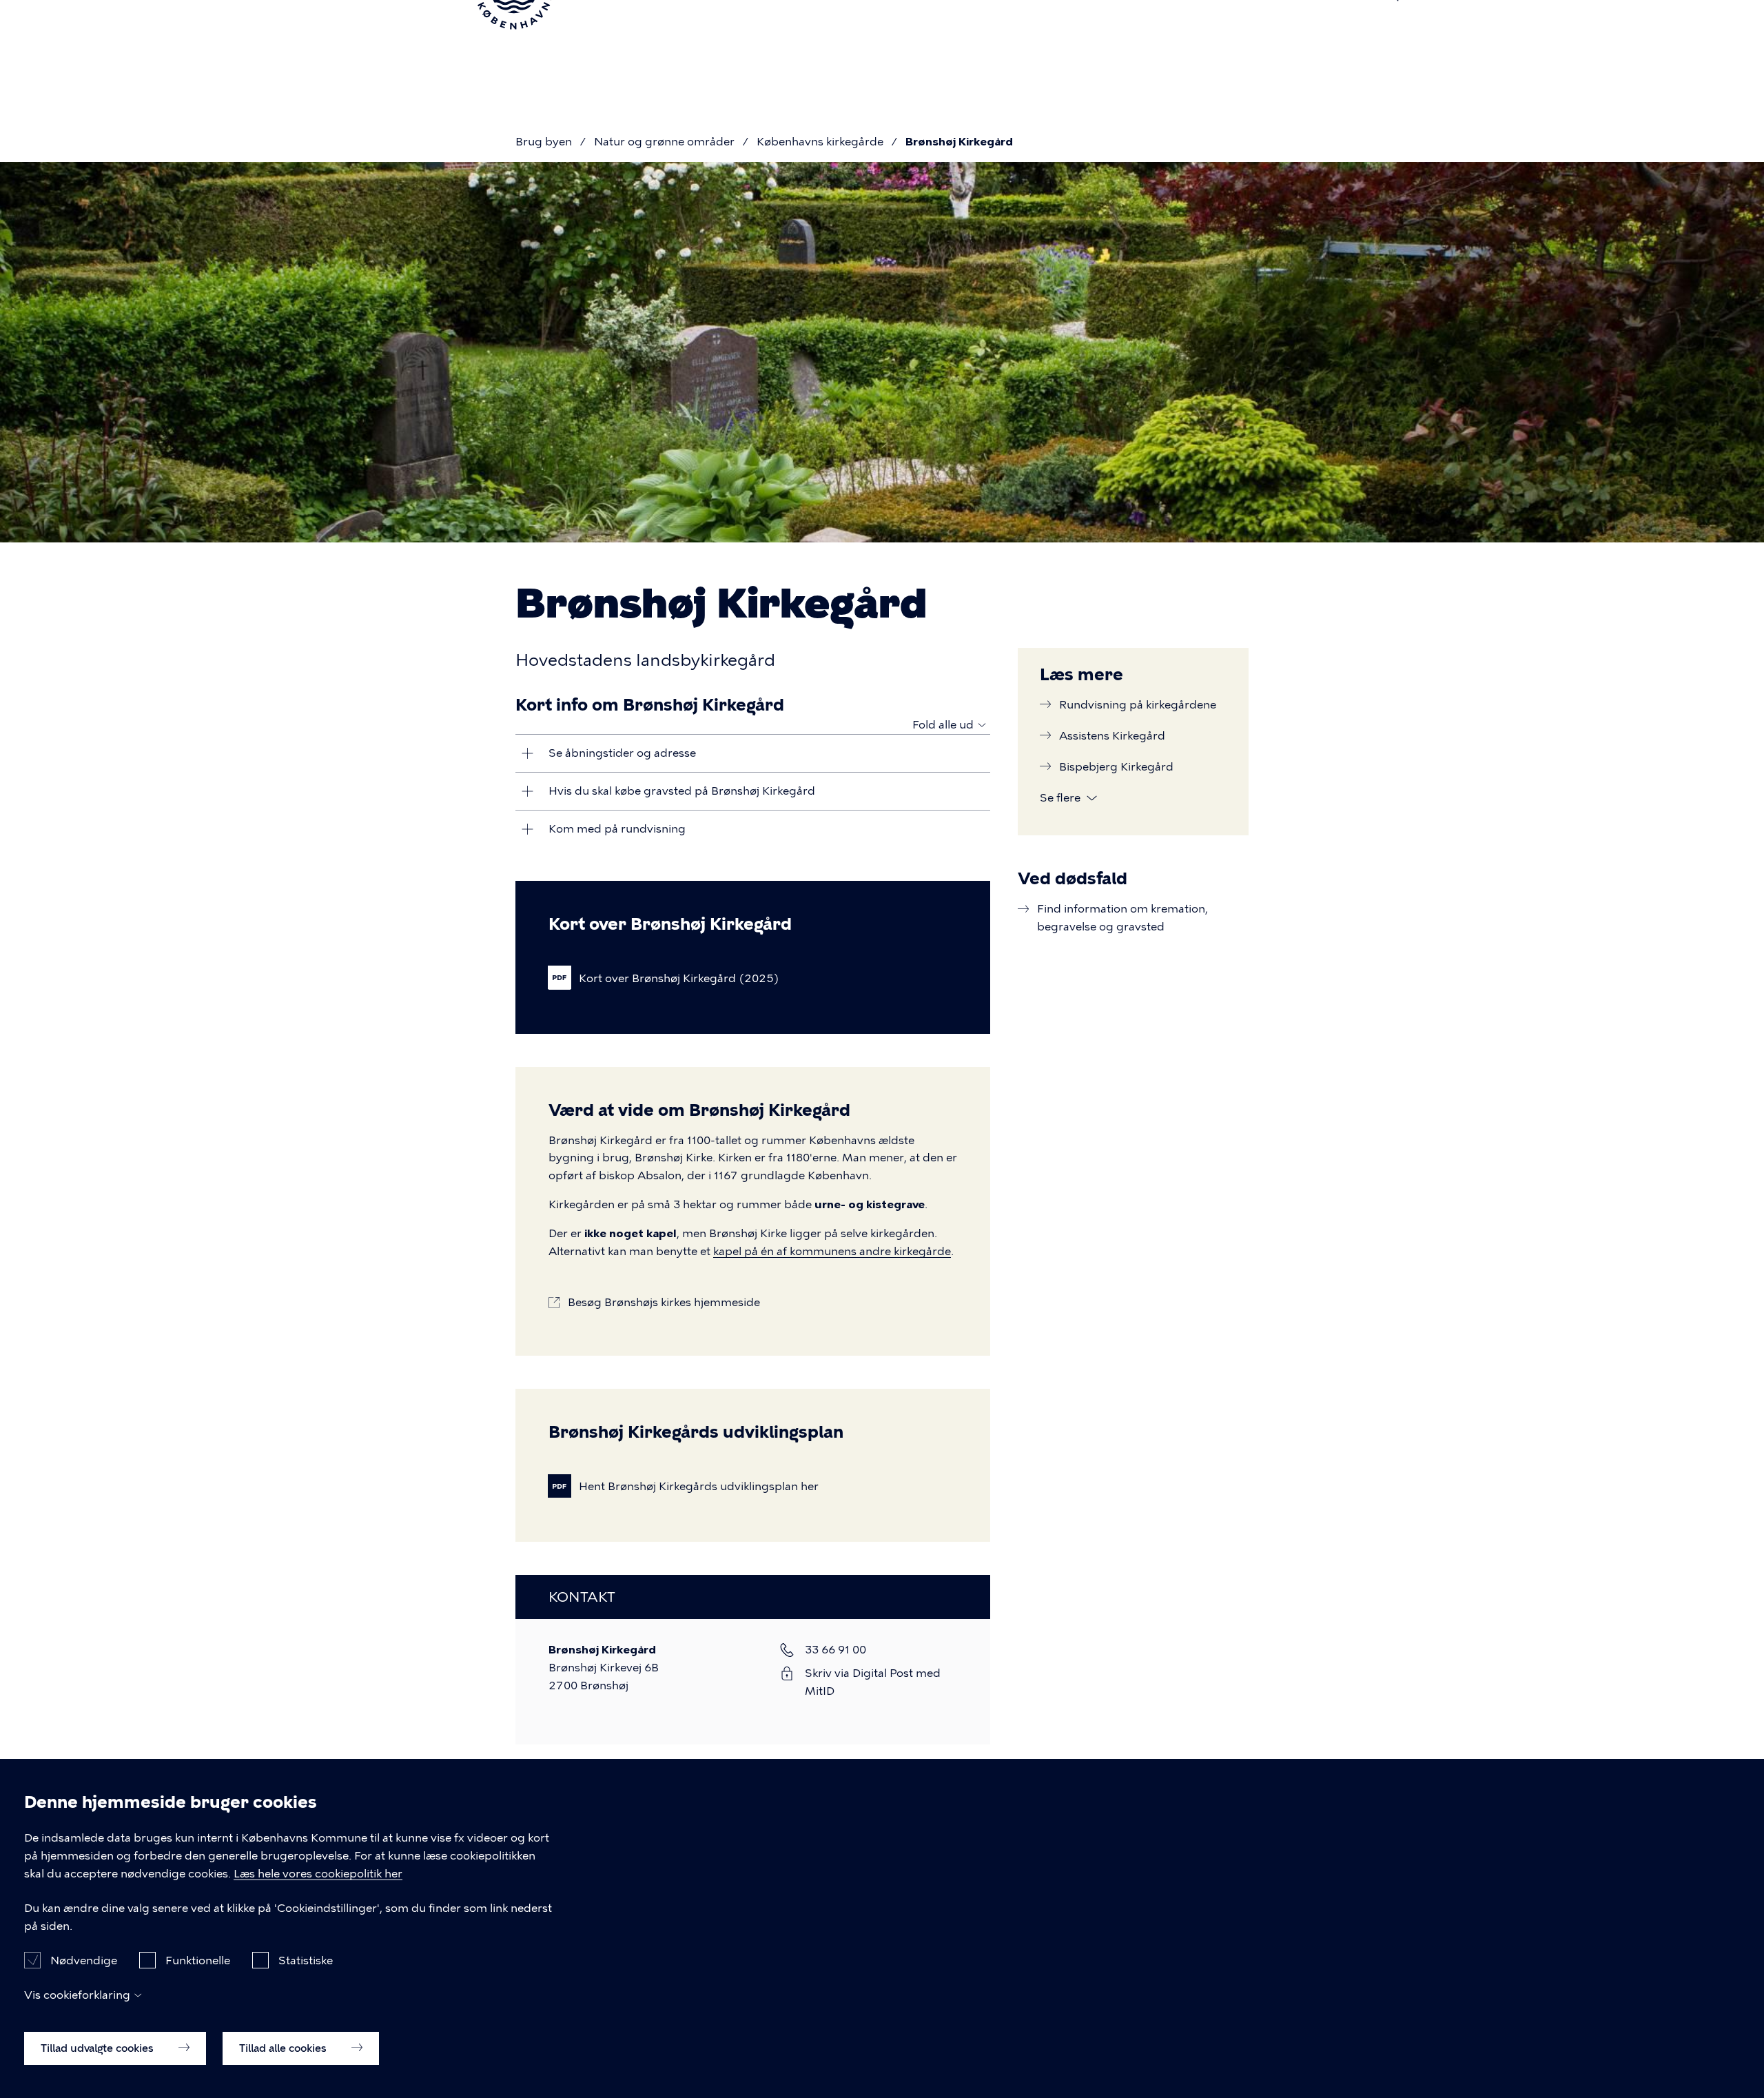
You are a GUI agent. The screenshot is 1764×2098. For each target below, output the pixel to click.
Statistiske (306, 1960)
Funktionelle (198, 1960)
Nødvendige (84, 1960)
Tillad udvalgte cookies (99, 2048)
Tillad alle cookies (284, 2048)
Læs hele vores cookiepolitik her (318, 1874)
